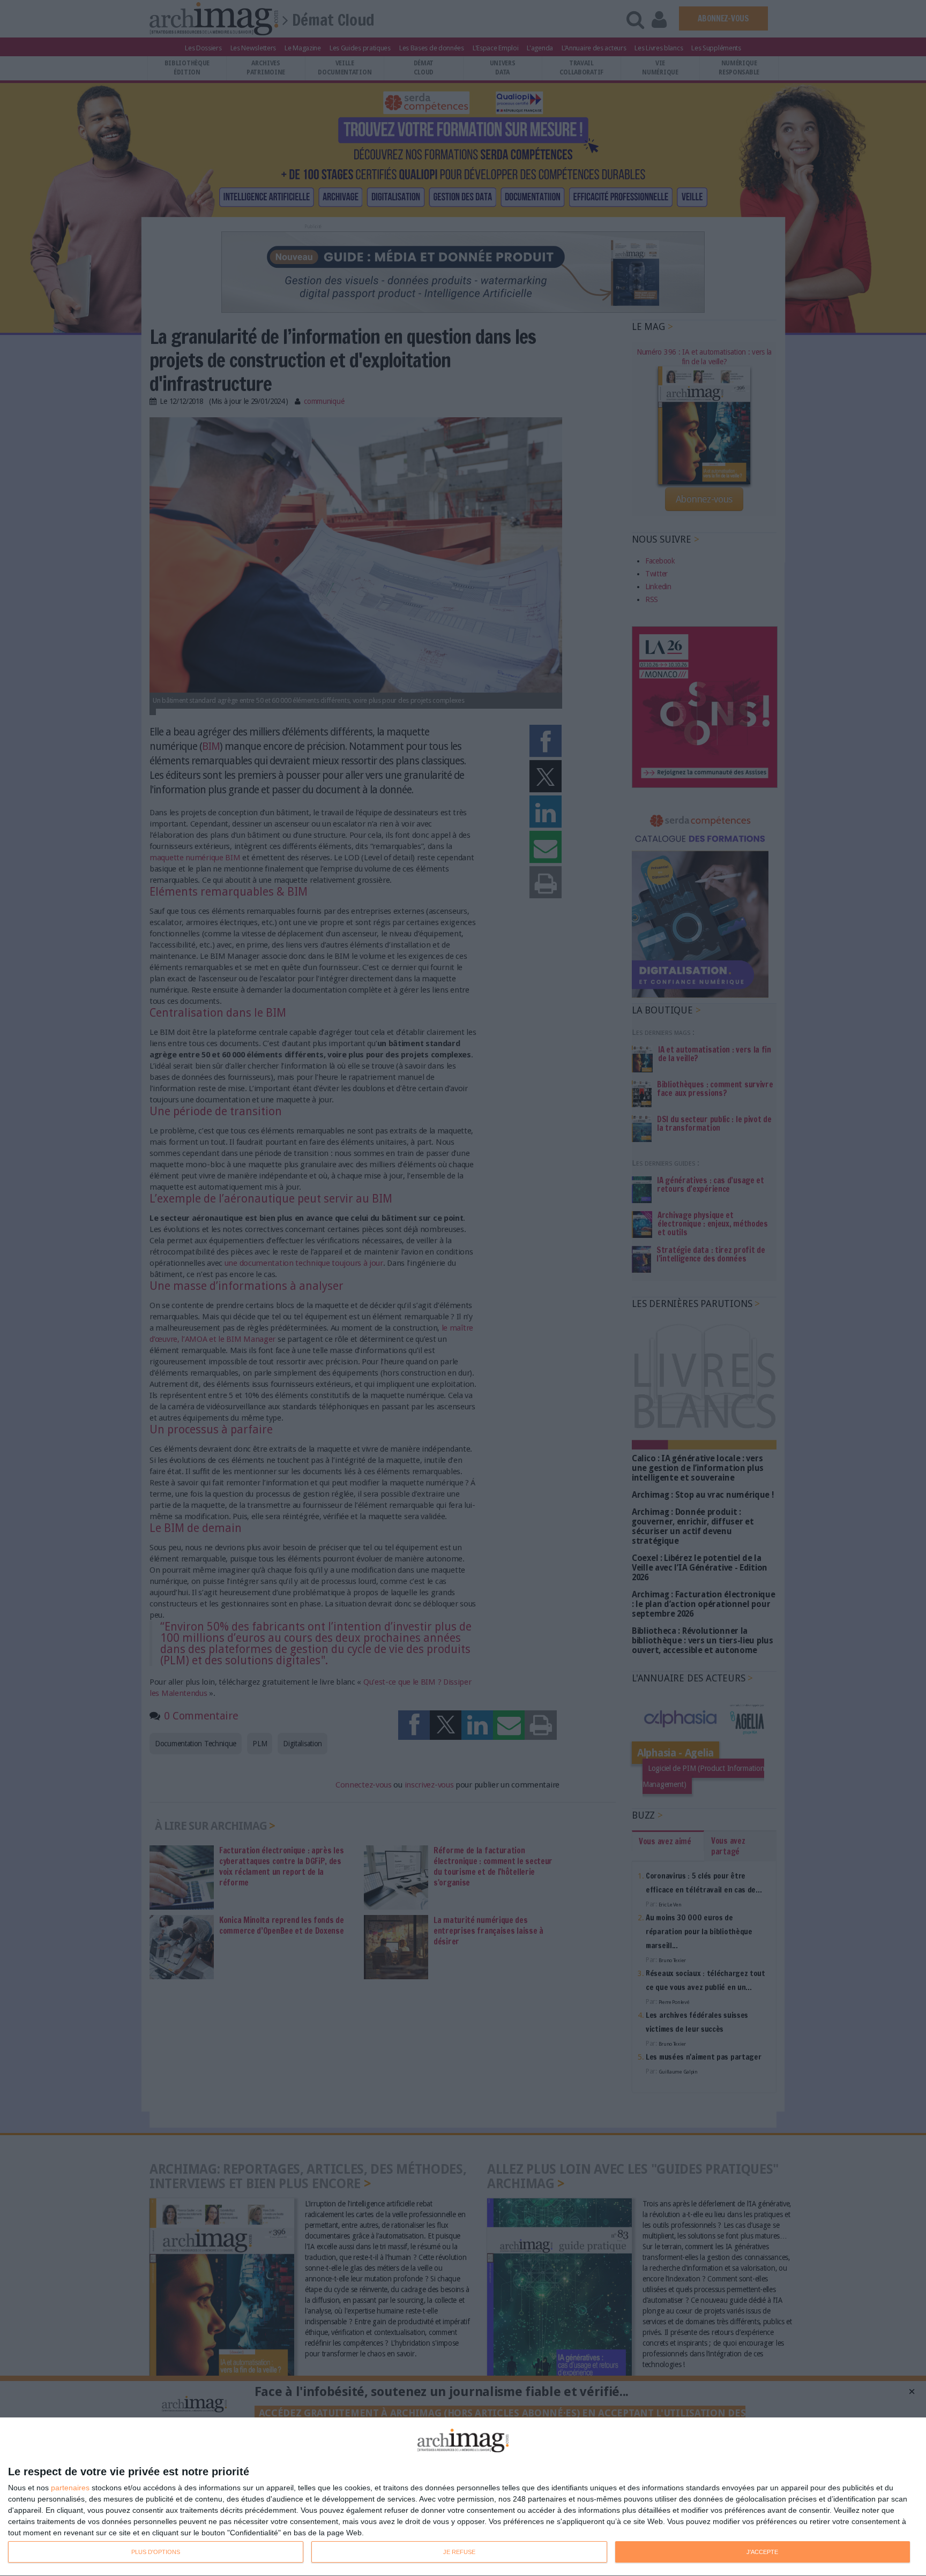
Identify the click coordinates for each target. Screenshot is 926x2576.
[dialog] (463, 2497)
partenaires (70, 2488)
